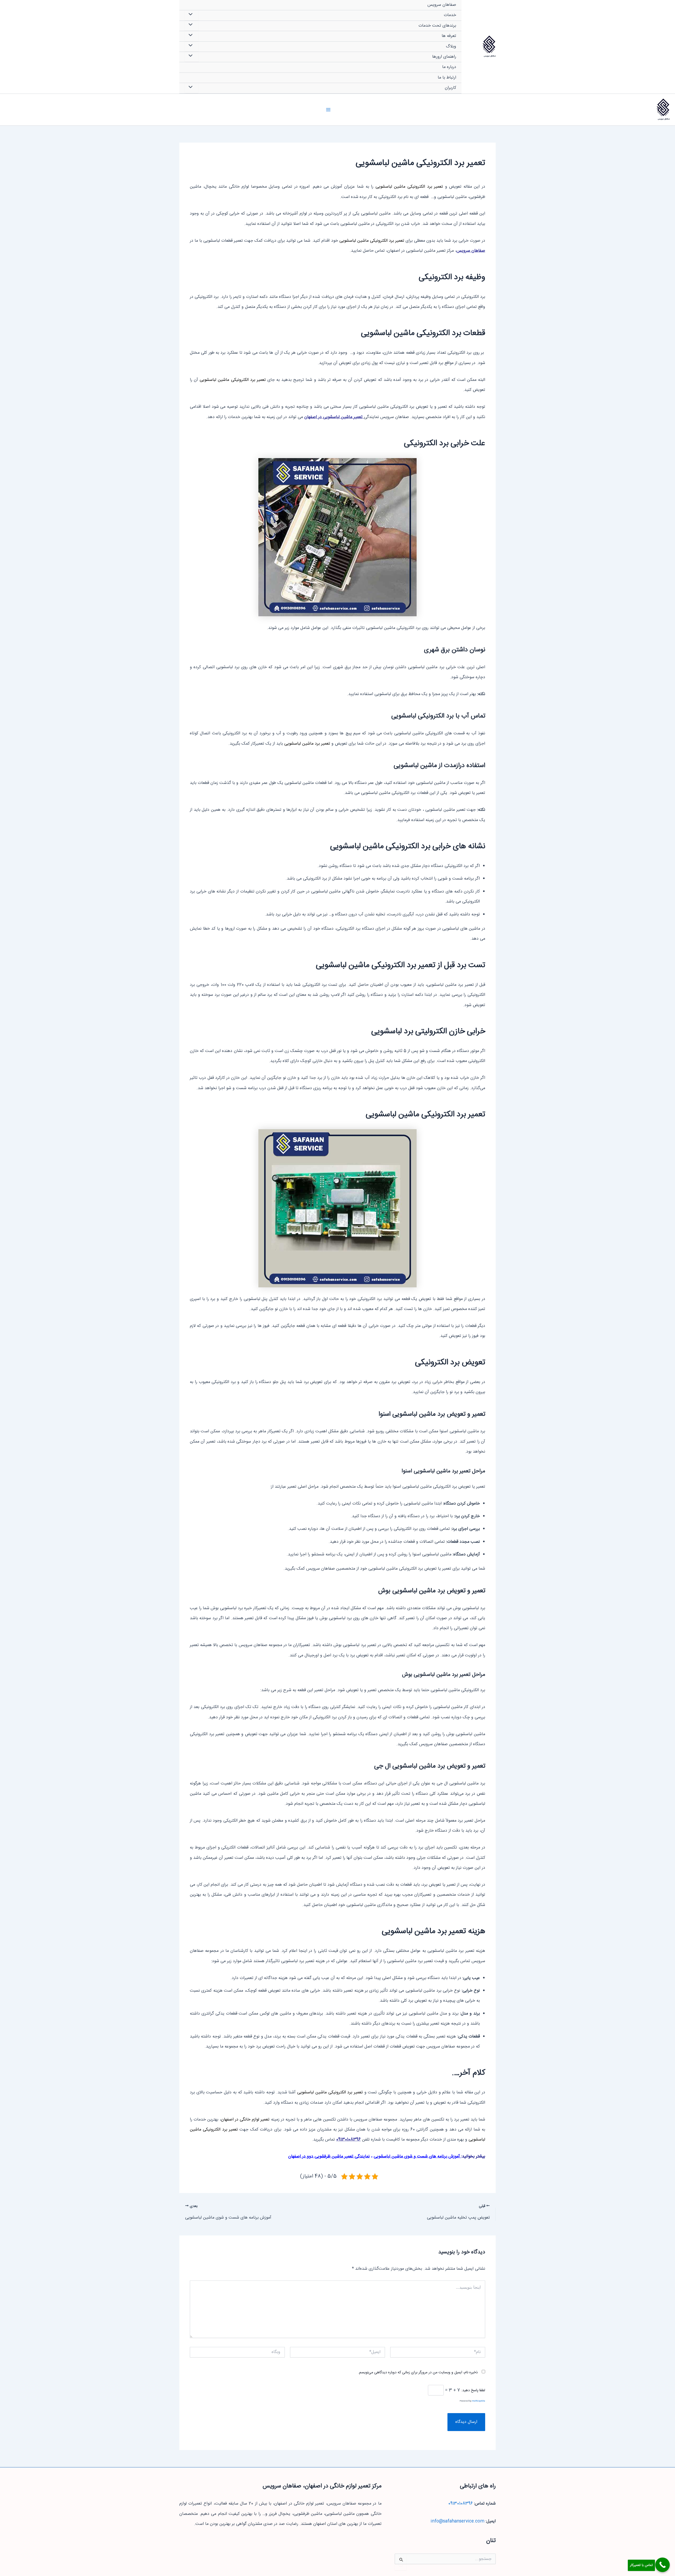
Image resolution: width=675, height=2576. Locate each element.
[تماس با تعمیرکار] (662, 2565)
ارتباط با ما (447, 78)
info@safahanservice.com (457, 2521)
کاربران (450, 88)
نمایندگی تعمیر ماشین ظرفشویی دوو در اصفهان (329, 2157)
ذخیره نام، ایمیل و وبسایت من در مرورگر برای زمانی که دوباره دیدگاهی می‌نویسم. (418, 2373)
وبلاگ (451, 47)
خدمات (450, 15)
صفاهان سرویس (490, 56)
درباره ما (449, 67)
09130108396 (348, 2140)
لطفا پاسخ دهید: (473, 2390)
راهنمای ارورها (444, 57)
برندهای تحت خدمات (437, 26)
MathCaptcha (479, 2401)
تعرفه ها (449, 36)
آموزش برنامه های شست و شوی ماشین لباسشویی (417, 2157)
